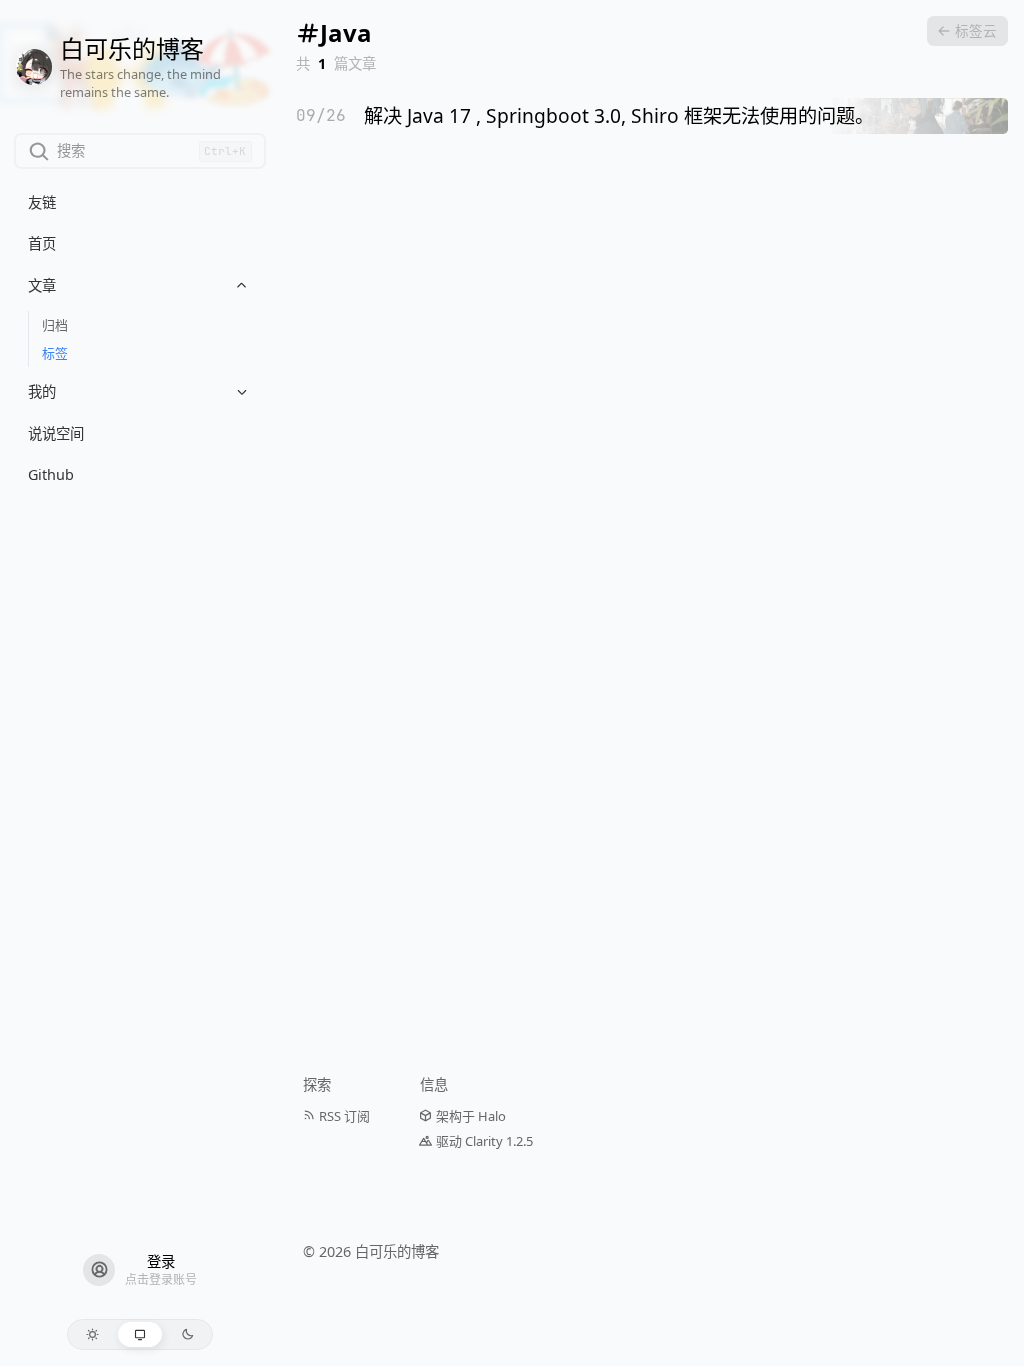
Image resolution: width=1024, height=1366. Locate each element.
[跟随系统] (140, 1334)
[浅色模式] (92, 1334)
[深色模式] (187, 1334)
